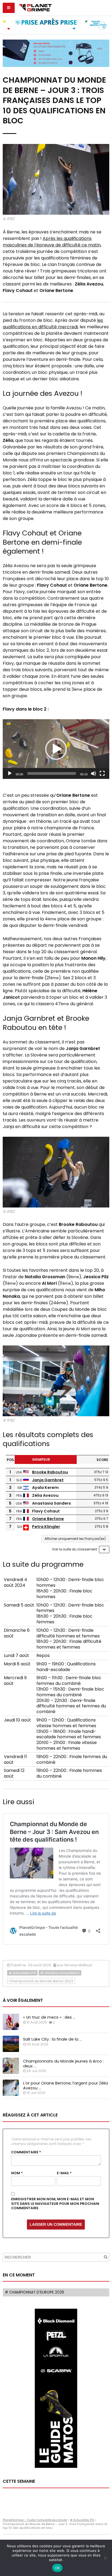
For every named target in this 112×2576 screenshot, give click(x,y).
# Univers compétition (60, 1973)
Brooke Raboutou (50, 1472)
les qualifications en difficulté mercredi (53, 324)
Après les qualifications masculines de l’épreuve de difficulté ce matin (52, 242)
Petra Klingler (46, 1527)
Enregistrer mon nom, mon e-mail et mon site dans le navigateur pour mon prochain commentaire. (55, 2204)
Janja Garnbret (48, 1480)
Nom (17, 2173)
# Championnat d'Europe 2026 (35, 2292)
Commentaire (26, 2152)
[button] (56, 749)
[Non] (105, 2558)
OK (57, 2568)
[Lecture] (10, 773)
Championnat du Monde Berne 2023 (41, 1981)
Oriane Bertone (48, 1519)
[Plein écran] (102, 773)
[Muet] (94, 773)
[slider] (52, 773)
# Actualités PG (22, 1973)
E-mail (64, 2173)
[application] (56, 749)
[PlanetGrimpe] (35, 7)
